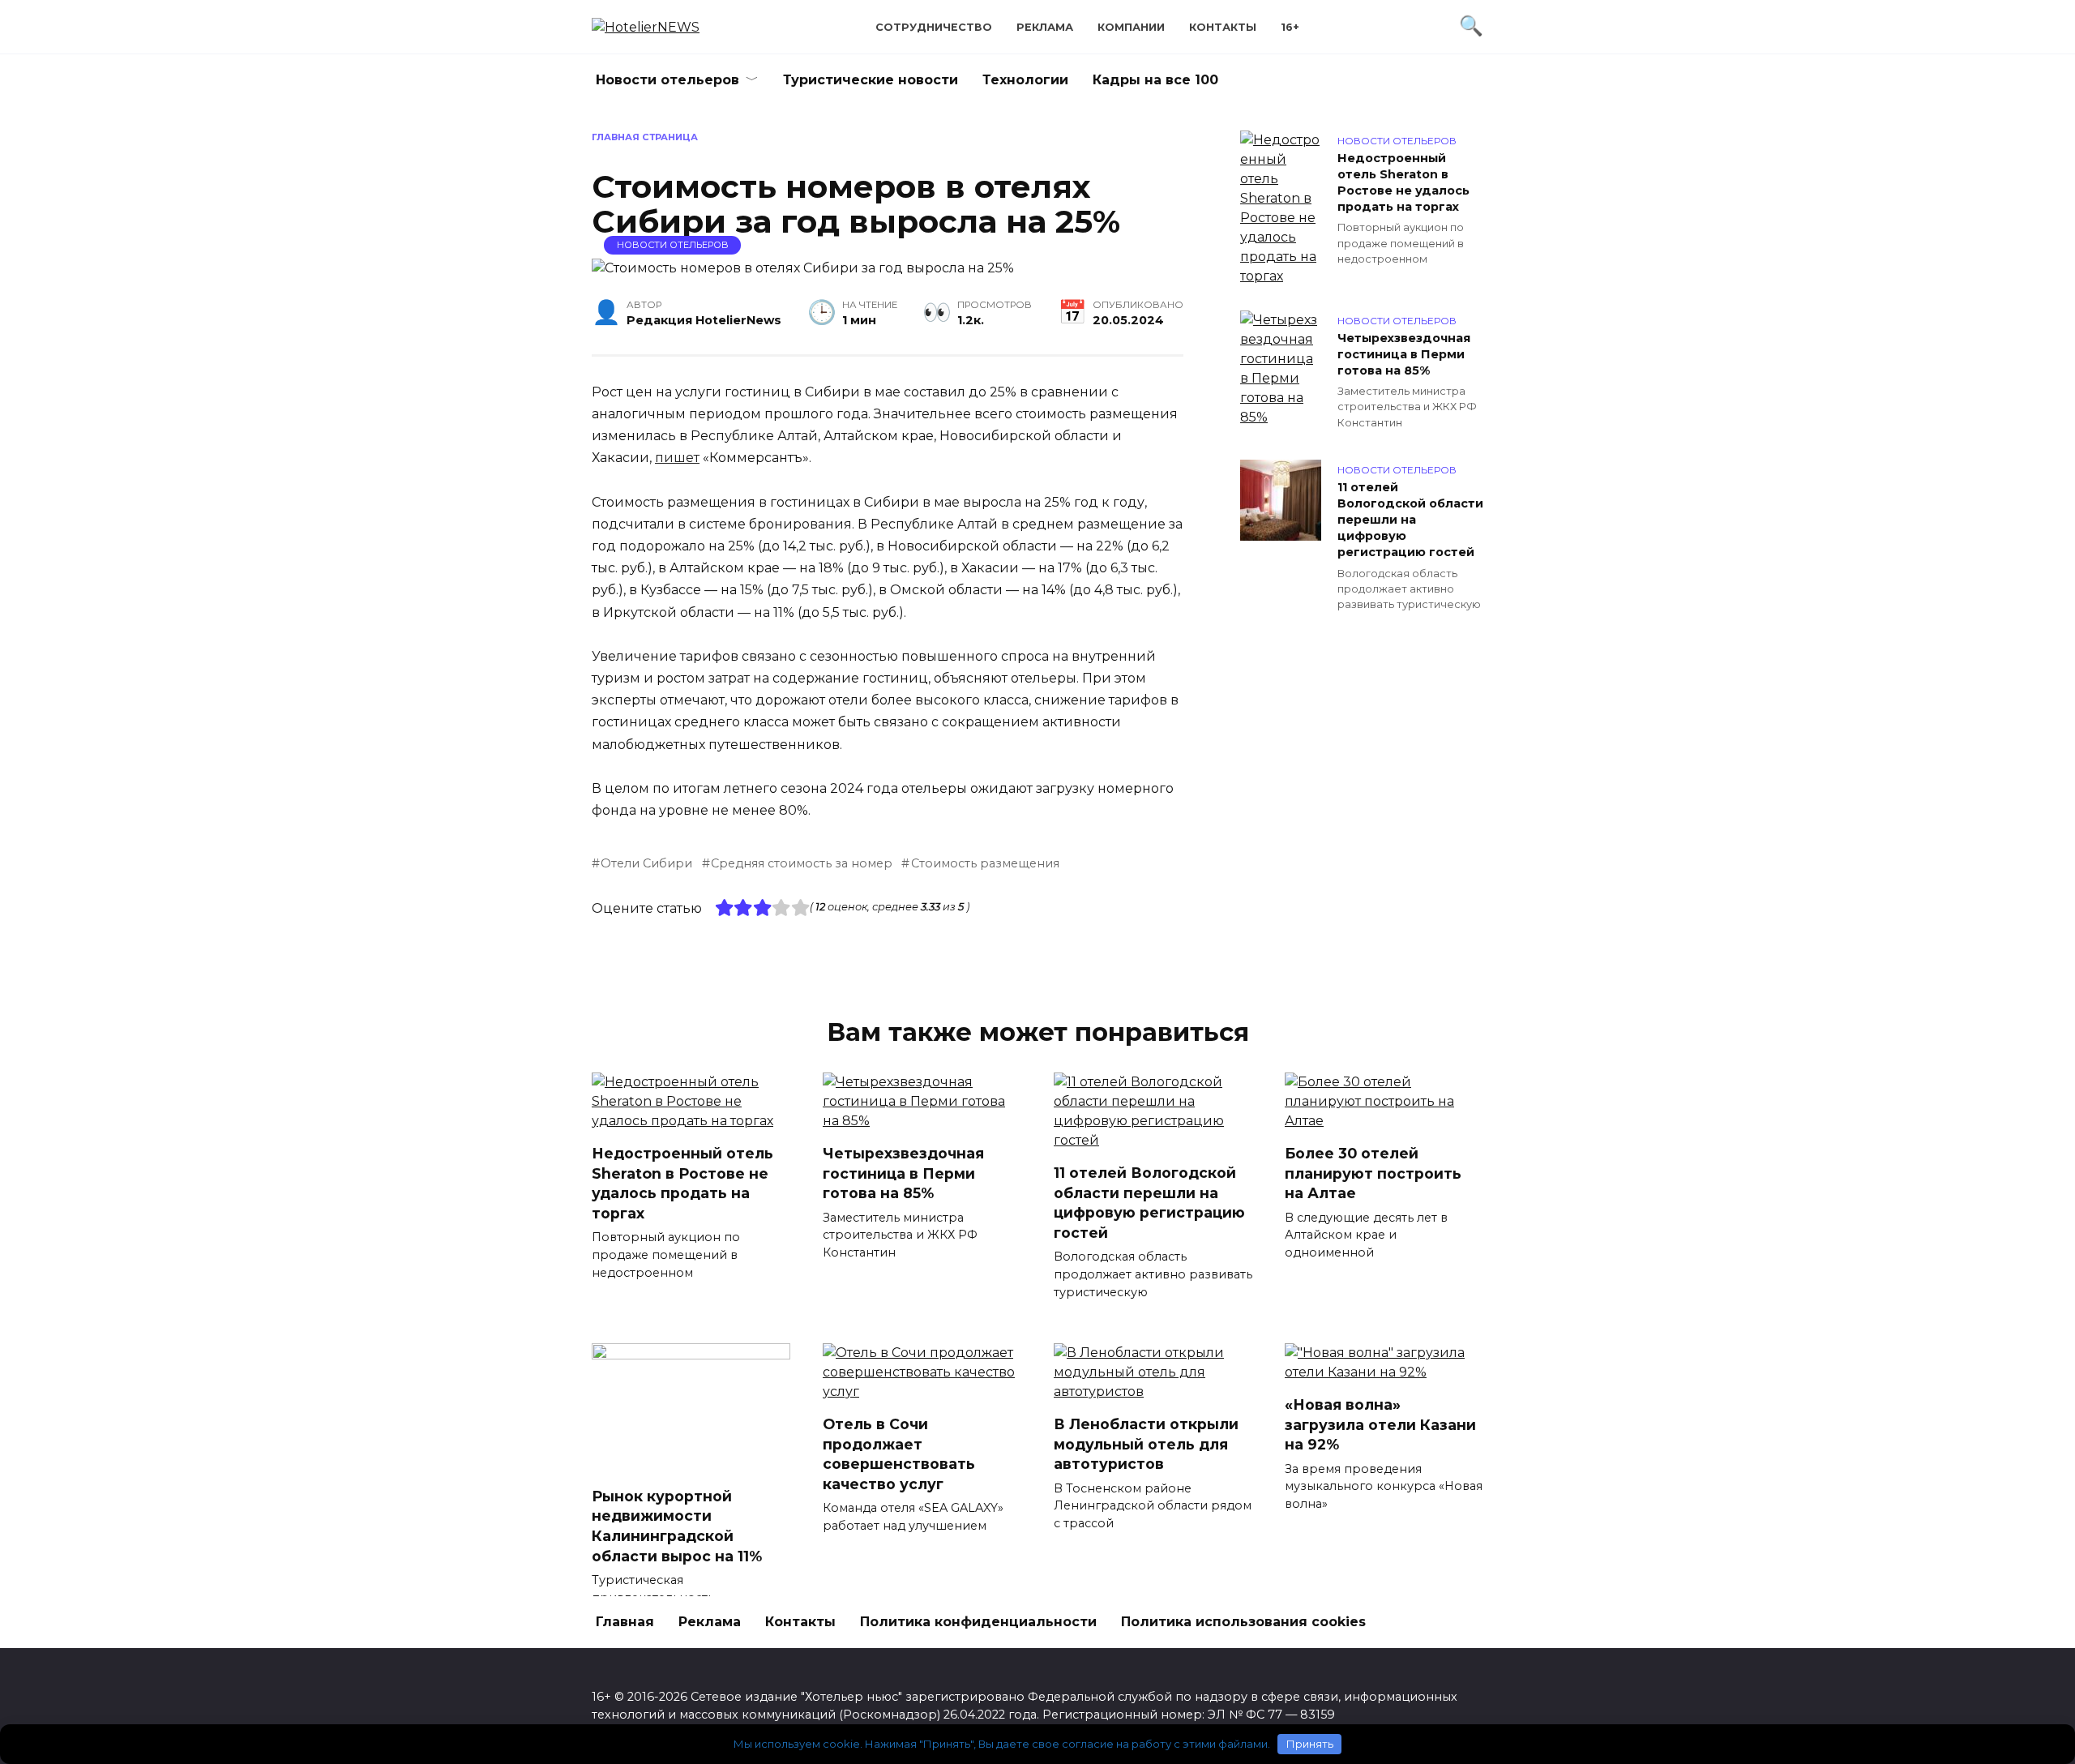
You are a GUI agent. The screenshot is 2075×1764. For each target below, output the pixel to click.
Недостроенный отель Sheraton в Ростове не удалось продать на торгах (1403, 182)
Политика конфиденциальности (978, 1622)
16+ (1290, 27)
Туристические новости (871, 80)
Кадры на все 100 (1155, 80)
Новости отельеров (667, 80)
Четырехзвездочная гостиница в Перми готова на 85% (1404, 354)
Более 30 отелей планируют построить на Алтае (1373, 1173)
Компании (1131, 27)
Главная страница (645, 137)
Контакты (1223, 27)
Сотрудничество (934, 27)
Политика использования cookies (1243, 1622)
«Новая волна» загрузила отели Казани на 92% (1380, 1424)
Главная (625, 1622)
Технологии (1025, 80)
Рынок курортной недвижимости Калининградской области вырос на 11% (677, 1526)
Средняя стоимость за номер (802, 863)
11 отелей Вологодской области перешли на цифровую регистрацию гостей (1410, 520)
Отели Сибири (646, 863)
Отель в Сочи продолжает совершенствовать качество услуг (899, 1454)
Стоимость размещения (985, 863)
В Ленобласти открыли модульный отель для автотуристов (1146, 1444)
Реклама (1045, 27)
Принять (1310, 1744)
